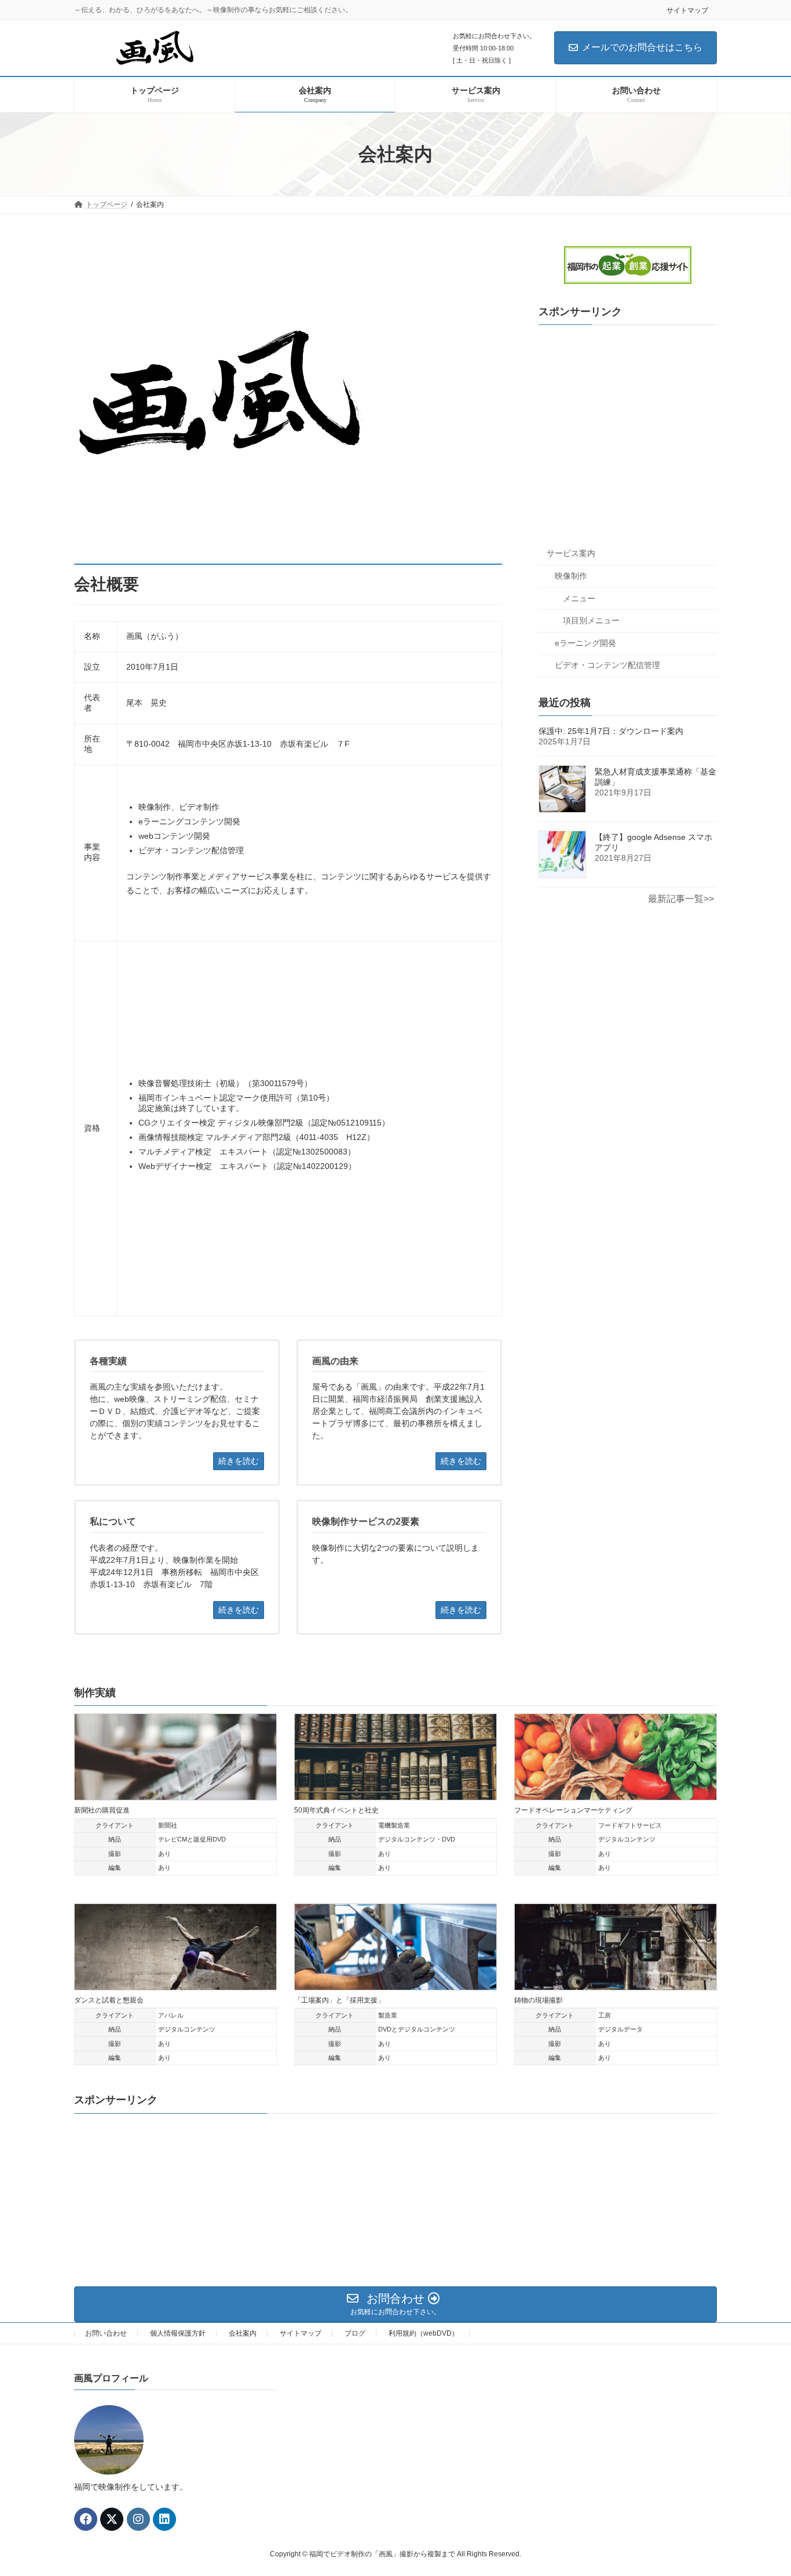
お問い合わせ (106, 2333)
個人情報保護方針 (178, 2333)
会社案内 (243, 2333)
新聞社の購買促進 (102, 1810)
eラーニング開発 (585, 643)
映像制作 (571, 576)
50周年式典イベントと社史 (336, 1810)
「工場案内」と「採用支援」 (339, 2000)
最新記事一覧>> (681, 899)
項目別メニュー (591, 621)
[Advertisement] (628, 437)
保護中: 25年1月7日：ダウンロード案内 (611, 732)
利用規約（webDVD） (424, 2333)
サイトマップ (687, 10)
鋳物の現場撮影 (539, 2000)
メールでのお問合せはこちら (642, 47)
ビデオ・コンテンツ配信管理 (607, 666)
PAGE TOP (762, 2488)
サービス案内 (571, 554)
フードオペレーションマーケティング (573, 1810)
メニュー (579, 598)
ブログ (355, 2333)
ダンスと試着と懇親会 (109, 2000)
